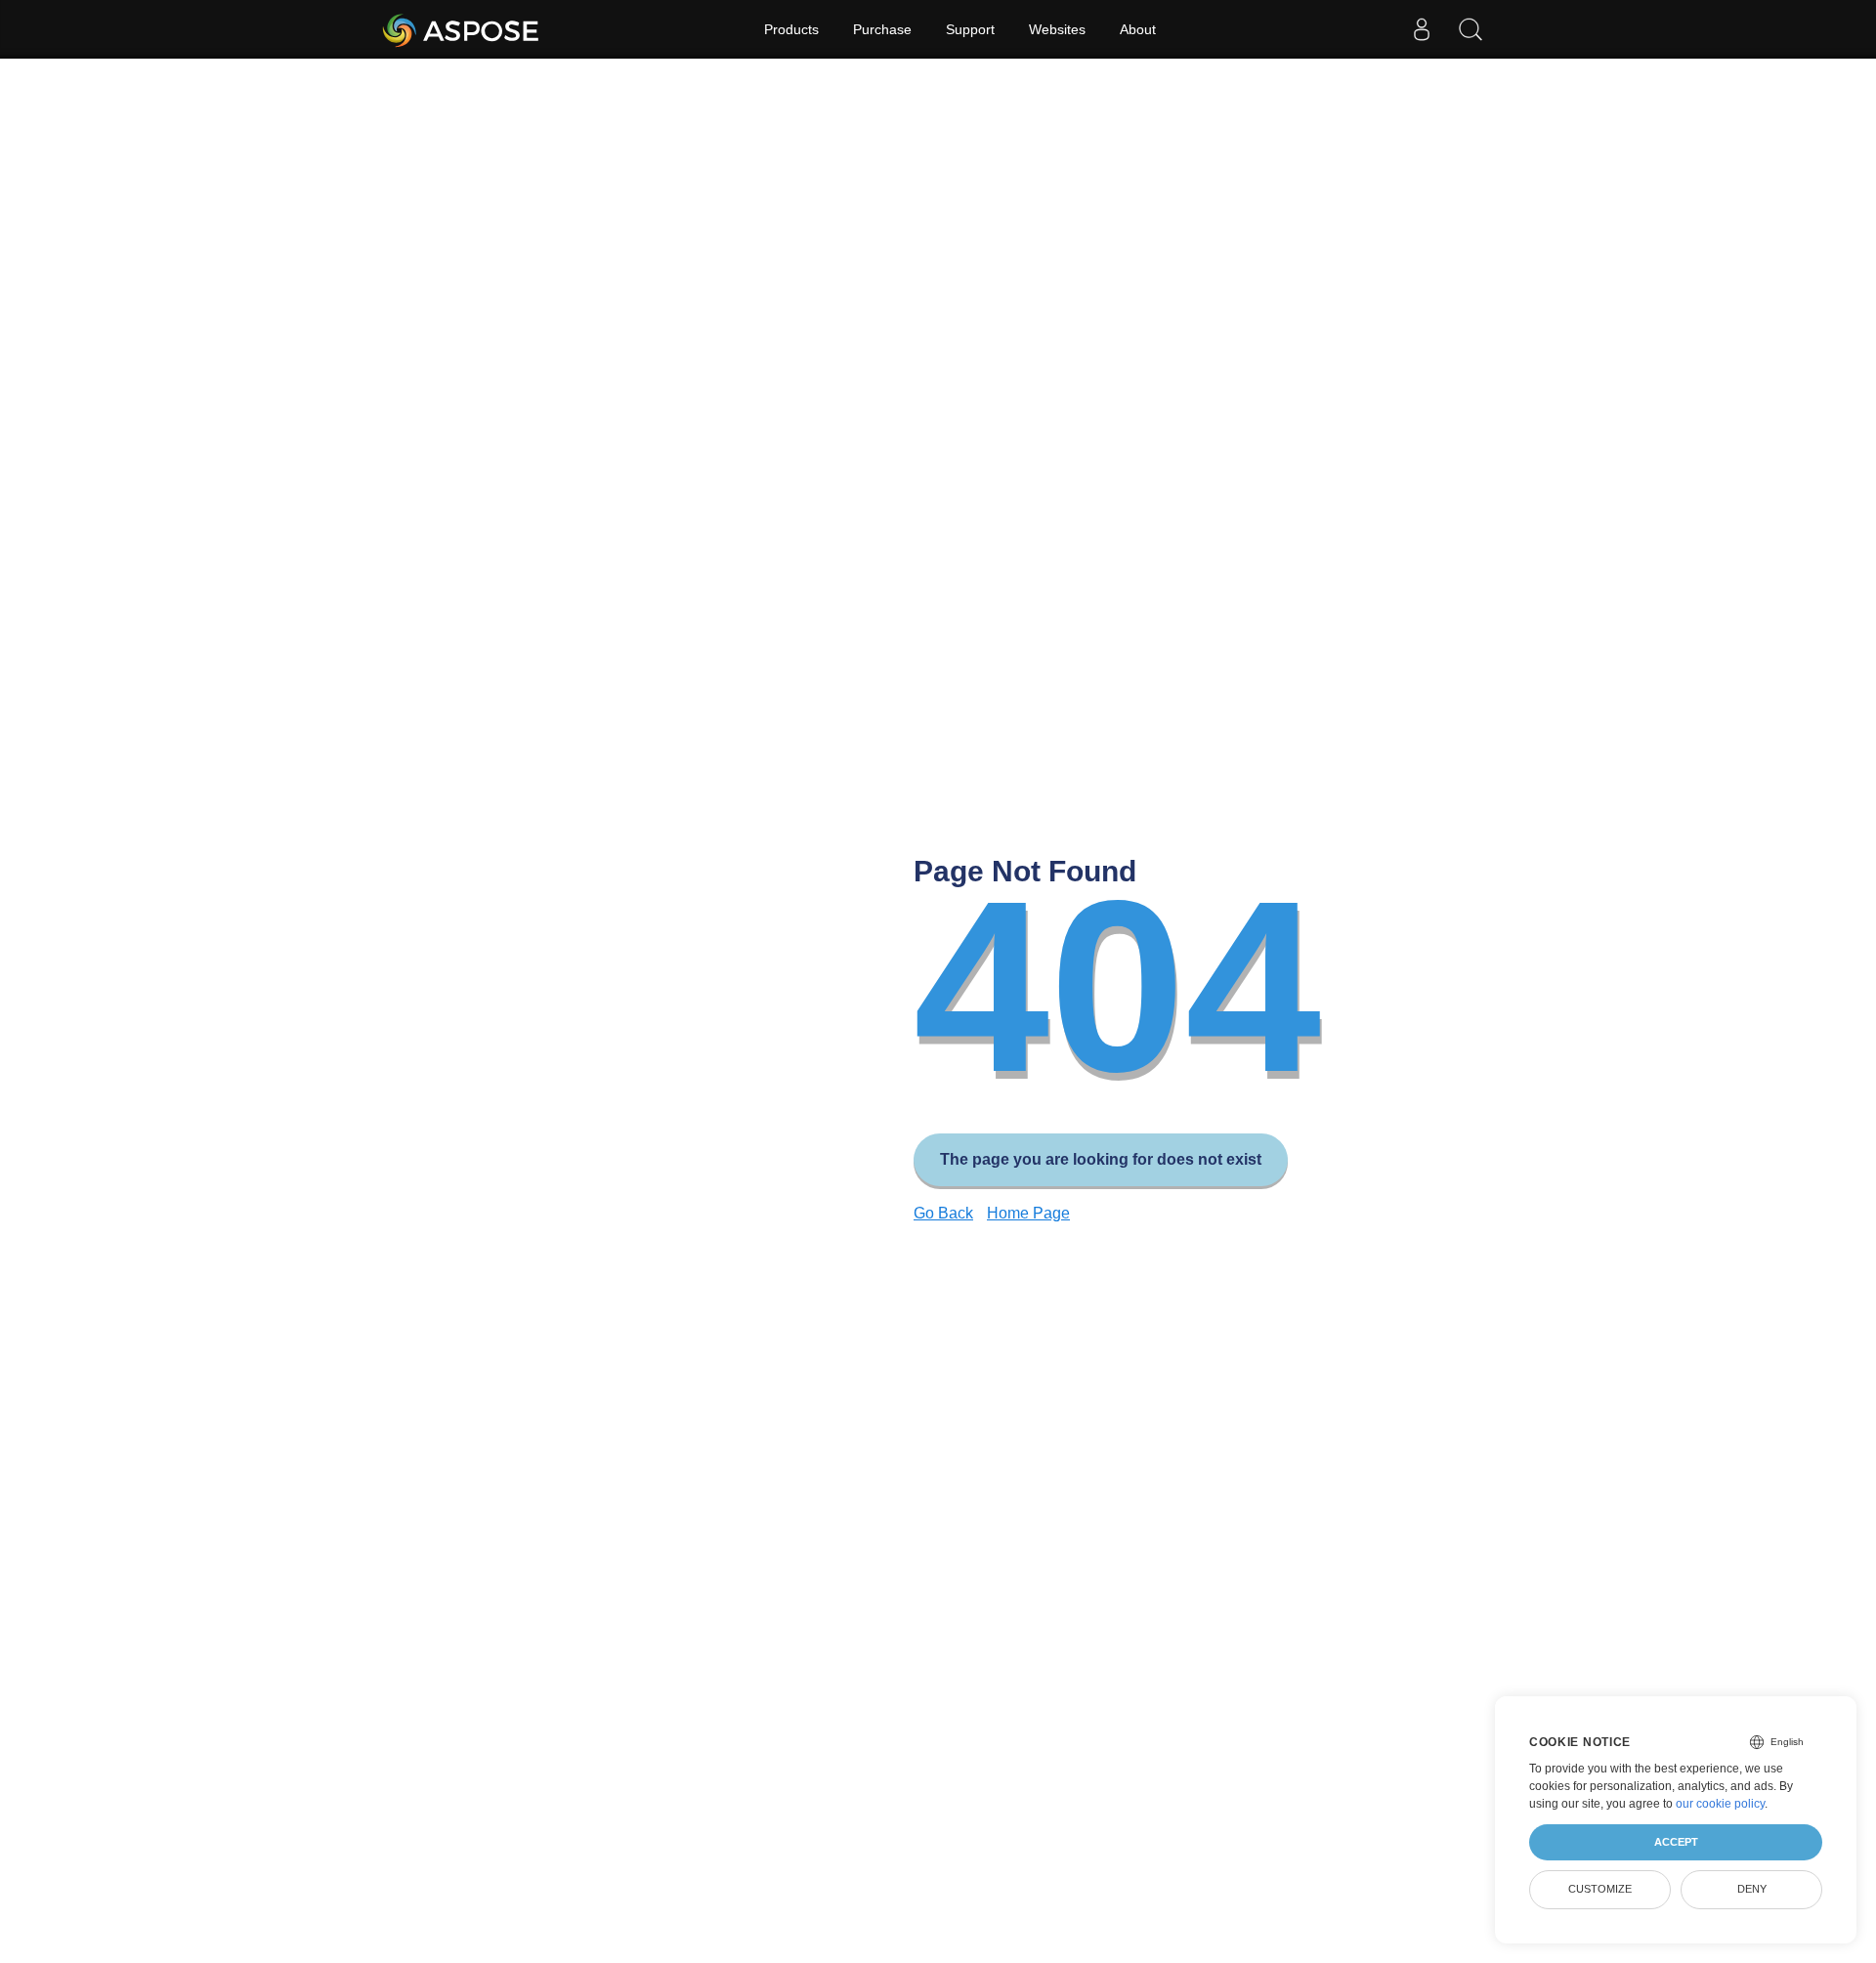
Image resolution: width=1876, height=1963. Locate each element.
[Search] (1471, 29)
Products (791, 29)
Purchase (882, 29)
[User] (1422, 29)
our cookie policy (1720, 1804)
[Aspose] (462, 29)
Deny (1752, 1889)
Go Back (943, 1213)
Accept (1676, 1842)
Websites (1057, 29)
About (1138, 29)
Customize (1600, 1889)
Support (970, 29)
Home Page (1028, 1213)
